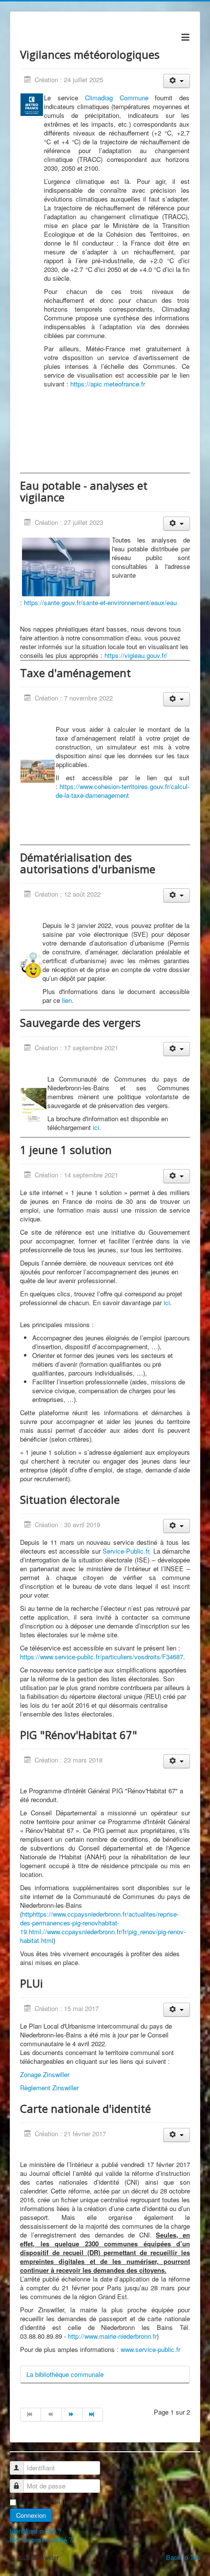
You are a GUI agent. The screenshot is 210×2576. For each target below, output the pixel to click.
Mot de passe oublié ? (41, 2540)
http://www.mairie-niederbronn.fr (112, 2336)
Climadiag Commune (117, 98)
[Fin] (93, 2415)
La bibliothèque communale (65, 2374)
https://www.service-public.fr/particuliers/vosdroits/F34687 (102, 1657)
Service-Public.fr (126, 1551)
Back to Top (183, 2557)
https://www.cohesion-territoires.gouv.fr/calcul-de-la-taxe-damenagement (123, 791)
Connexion (31, 2515)
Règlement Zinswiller (49, 2088)
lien (67, 1000)
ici (96, 1127)
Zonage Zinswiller (45, 2074)
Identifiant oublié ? (36, 2531)
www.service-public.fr (150, 2349)
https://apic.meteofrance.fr (108, 384)
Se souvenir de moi (45, 2502)
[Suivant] (72, 2415)
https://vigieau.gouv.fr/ (136, 655)
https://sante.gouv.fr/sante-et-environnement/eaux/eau (100, 602)
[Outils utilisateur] (177, 81)
